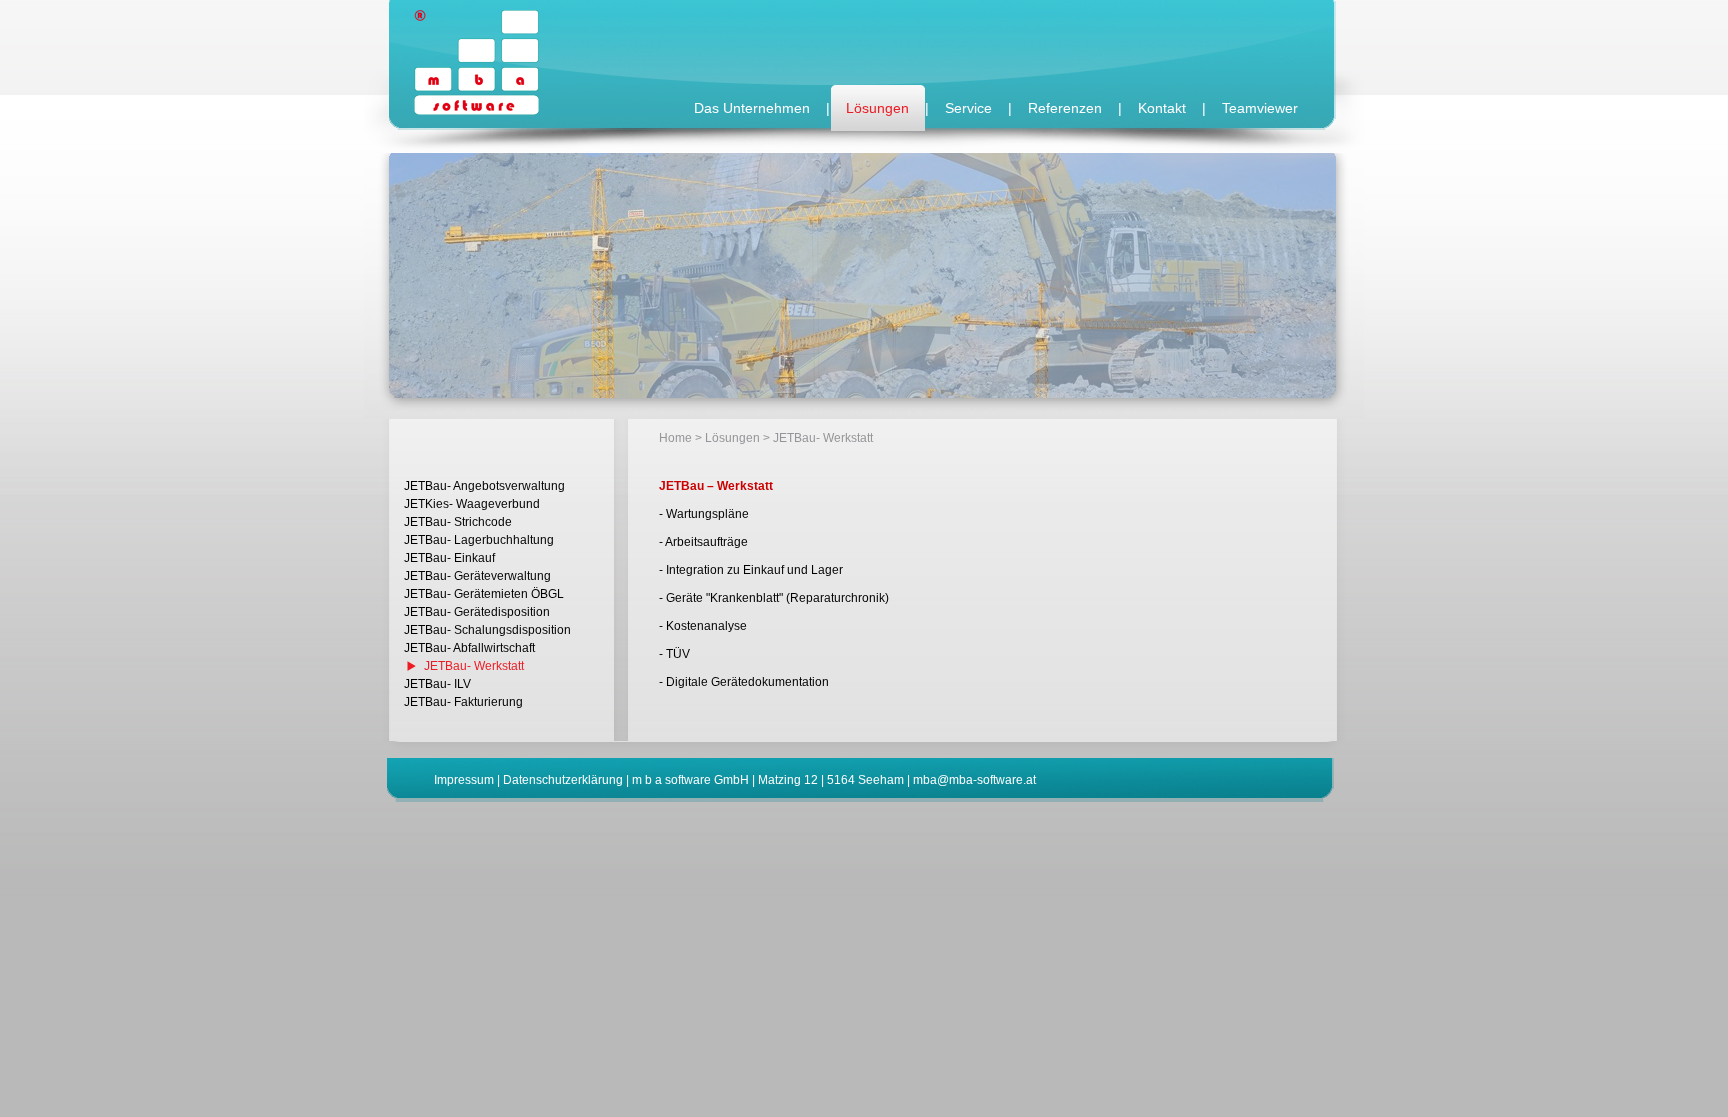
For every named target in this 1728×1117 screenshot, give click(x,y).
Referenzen (1065, 108)
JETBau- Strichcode (458, 522)
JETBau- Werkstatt (474, 666)
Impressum (464, 780)
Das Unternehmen (752, 108)
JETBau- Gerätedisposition (477, 612)
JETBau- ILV (437, 684)
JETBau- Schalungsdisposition (487, 630)
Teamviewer (1260, 108)
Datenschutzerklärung (563, 780)
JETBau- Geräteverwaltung (477, 576)
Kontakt (1162, 108)
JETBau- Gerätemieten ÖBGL (484, 594)
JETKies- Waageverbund (472, 504)
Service (968, 108)
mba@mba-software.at (974, 780)
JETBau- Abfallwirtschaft (469, 648)
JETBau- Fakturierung (463, 702)
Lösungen (877, 108)
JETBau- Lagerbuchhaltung (479, 540)
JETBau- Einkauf (449, 558)
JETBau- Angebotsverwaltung (484, 486)
